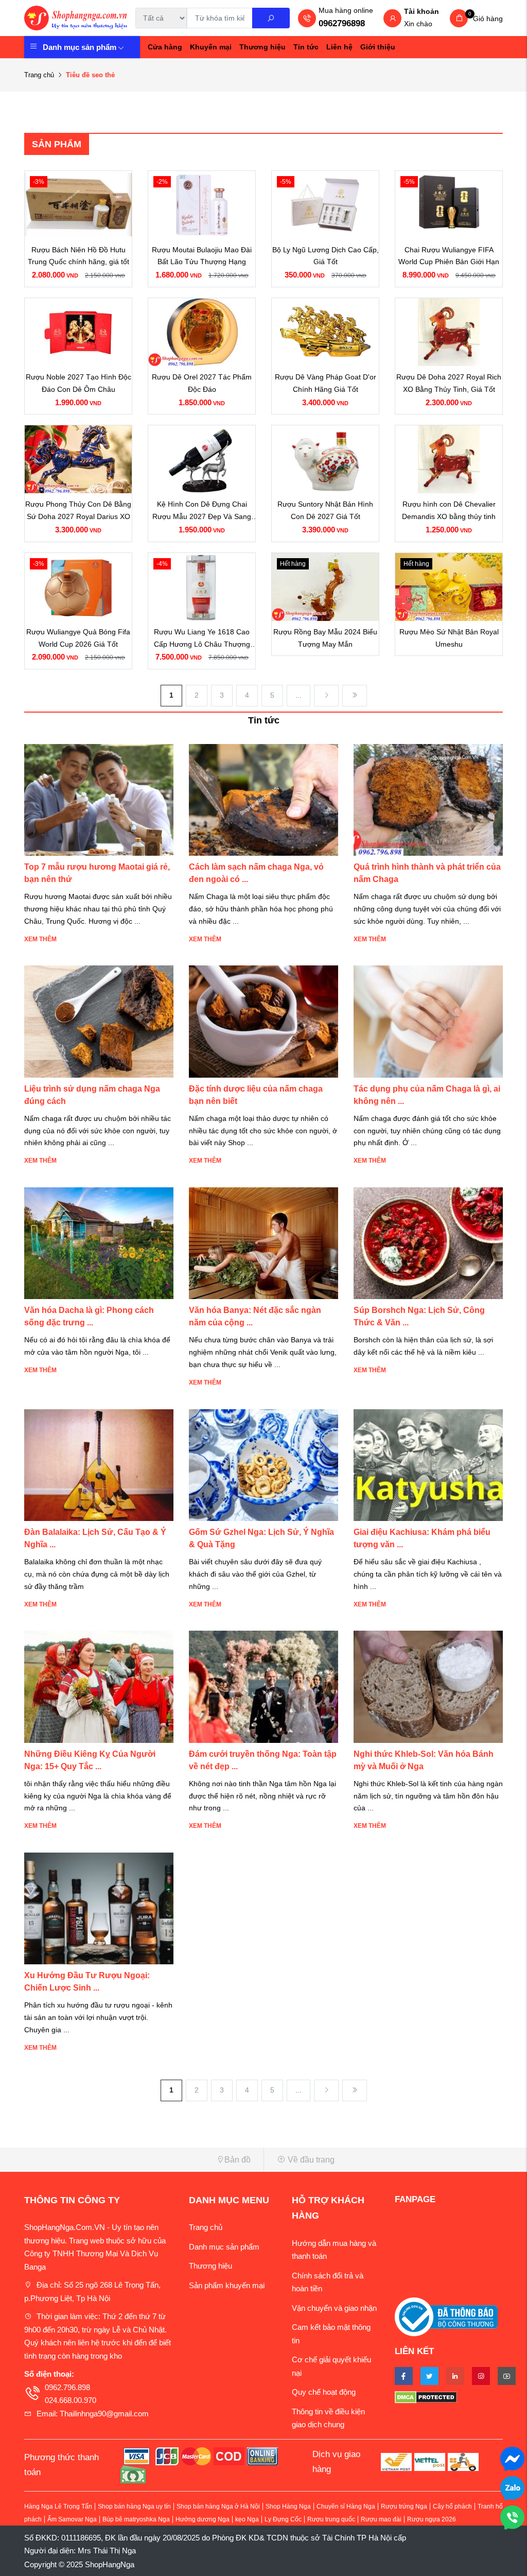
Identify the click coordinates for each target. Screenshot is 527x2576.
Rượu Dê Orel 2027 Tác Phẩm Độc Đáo (202, 383)
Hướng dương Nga (203, 2519)
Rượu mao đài (381, 2519)
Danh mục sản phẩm (80, 47)
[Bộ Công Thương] (446, 2316)
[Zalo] (512, 2487)
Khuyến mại (211, 47)
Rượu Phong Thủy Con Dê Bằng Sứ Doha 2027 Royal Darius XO (78, 510)
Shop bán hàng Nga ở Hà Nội (218, 2506)
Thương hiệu (262, 47)
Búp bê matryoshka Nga (136, 2519)
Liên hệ (339, 47)
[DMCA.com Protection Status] (449, 2397)
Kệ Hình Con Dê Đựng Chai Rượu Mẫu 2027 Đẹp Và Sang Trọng (202, 512)
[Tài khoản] (393, 19)
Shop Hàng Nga (288, 2506)
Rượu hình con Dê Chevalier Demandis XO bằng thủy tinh (449, 510)
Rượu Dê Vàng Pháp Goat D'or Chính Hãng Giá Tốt (326, 383)
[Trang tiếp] (326, 696)
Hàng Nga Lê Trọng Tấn (58, 2506)
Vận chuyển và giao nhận (334, 2308)
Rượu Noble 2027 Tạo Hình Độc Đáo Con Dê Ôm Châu (78, 383)
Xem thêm (40, 939)
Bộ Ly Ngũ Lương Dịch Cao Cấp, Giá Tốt (326, 256)
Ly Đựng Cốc (283, 2519)
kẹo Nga (247, 2519)
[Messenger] (512, 2458)
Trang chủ (39, 75)
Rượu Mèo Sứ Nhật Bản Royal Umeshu (449, 638)
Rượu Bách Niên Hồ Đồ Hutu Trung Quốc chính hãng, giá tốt (78, 256)
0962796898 (342, 23)
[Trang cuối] (355, 696)
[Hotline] (512, 2517)
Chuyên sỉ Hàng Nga (346, 2506)
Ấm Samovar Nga (72, 2519)
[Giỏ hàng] (459, 18)
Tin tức (306, 47)
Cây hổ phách (452, 2506)
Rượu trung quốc (331, 2519)
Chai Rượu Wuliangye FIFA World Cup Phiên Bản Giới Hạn (449, 256)
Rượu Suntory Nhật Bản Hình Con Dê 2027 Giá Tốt (325, 510)
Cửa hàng (165, 47)
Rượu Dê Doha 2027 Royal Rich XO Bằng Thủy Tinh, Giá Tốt (449, 383)
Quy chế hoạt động (324, 2392)
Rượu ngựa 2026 (432, 2519)
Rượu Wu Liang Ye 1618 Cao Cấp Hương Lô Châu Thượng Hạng (202, 639)
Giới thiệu (378, 47)
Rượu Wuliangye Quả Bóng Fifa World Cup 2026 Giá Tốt (78, 638)
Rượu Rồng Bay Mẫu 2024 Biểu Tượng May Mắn (325, 638)
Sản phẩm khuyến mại (227, 2285)
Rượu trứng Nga (404, 2506)
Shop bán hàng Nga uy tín (134, 2506)
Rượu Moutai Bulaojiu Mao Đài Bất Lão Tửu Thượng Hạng (202, 256)
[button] (140, 2160)
